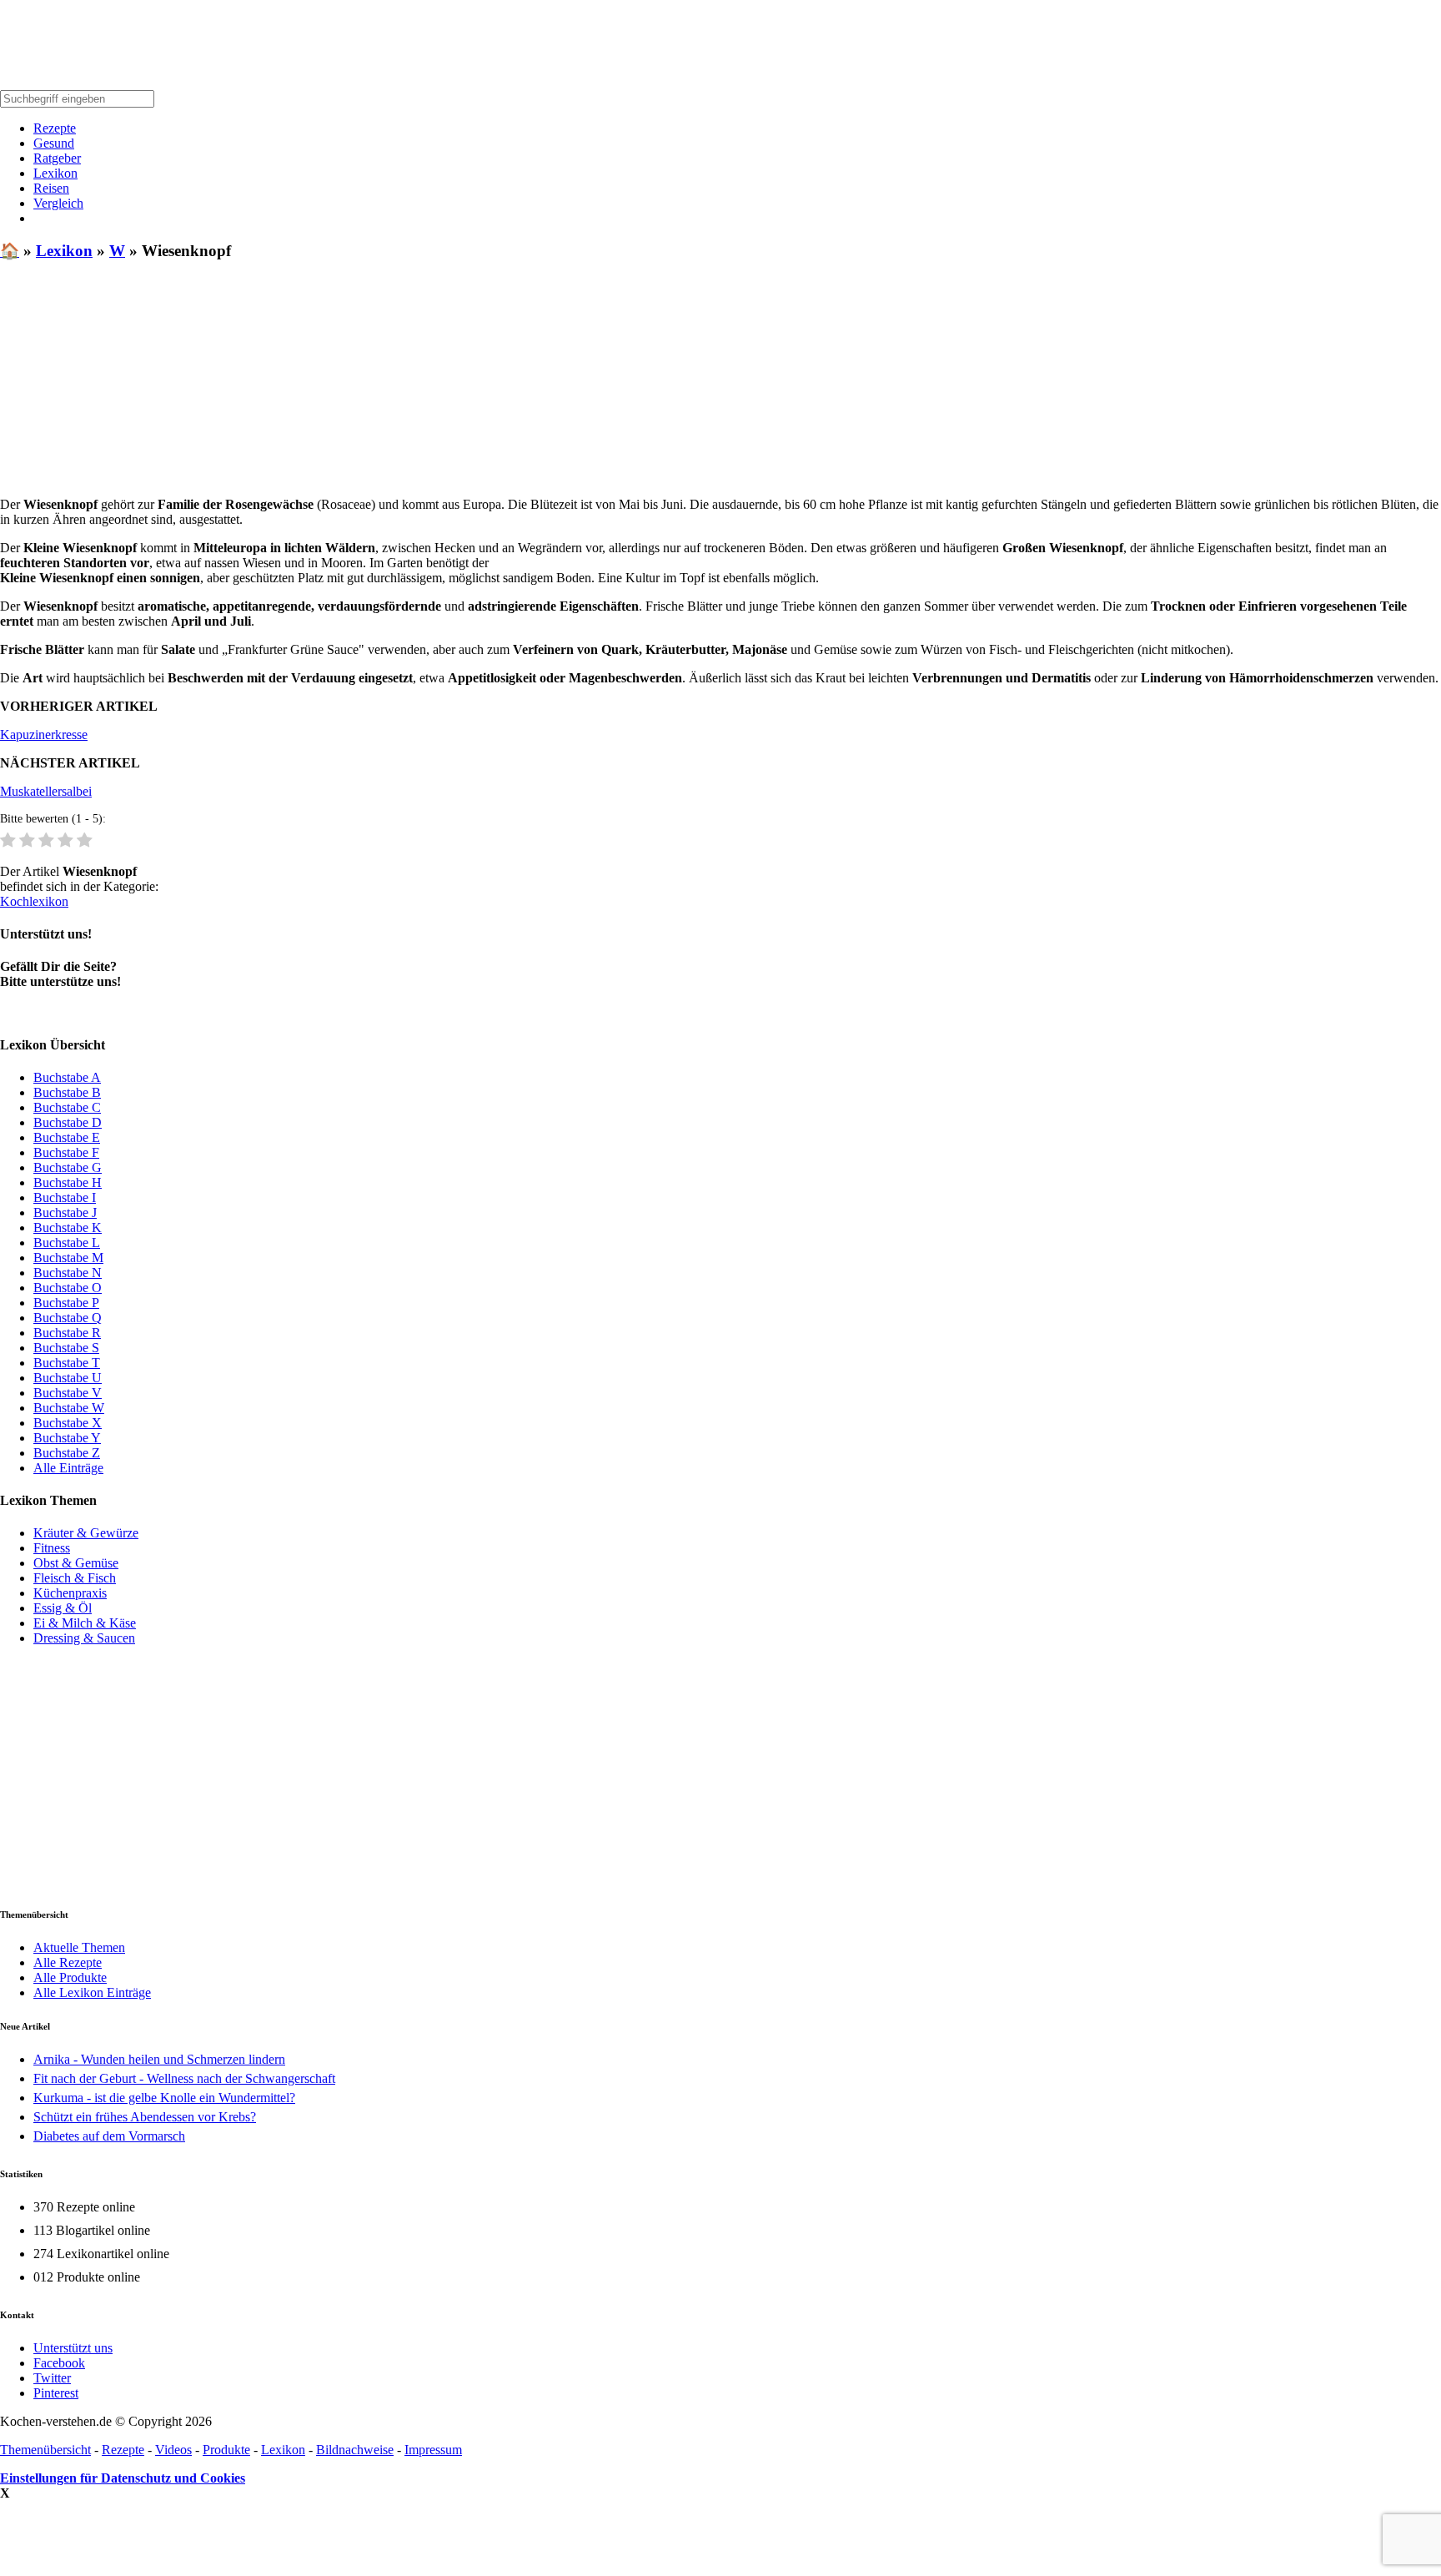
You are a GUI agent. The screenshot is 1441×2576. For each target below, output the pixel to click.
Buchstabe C (67, 1107)
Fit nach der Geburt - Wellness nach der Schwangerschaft (184, 2078)
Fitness (52, 1548)
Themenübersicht (45, 2450)
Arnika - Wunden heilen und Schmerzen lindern (159, 2059)
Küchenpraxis (70, 1593)
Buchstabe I (65, 1197)
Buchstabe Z (67, 1453)
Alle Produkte (70, 1977)
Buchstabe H (68, 1182)
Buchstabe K (68, 1228)
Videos (173, 2450)
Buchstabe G (68, 1167)
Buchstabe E (67, 1137)
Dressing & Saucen (84, 1638)
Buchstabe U (68, 1378)
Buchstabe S (66, 1348)
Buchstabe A (67, 1077)
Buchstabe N (68, 1273)
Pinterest (56, 2393)
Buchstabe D (68, 1122)
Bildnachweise (355, 2450)
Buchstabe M (68, 1258)
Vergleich (58, 203)
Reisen (51, 188)
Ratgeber (57, 158)
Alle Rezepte (68, 1962)
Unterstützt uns (73, 2348)
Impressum (433, 2450)
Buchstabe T (67, 1363)
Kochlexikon (34, 901)
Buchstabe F (66, 1152)
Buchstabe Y (67, 1438)
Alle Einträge (68, 1468)
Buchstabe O (68, 1288)
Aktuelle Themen (79, 1947)
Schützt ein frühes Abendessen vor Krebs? (145, 2117)
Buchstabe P (66, 1303)
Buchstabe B (67, 1092)
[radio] (8, 841)
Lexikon (55, 173)
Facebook (59, 2363)
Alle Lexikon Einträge (92, 1992)
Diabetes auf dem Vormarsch (109, 2136)
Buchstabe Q (68, 1318)
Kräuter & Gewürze (86, 1533)
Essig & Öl (63, 1608)
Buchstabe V (68, 1393)
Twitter (52, 2378)
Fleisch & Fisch (75, 1578)
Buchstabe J (65, 1213)
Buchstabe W (69, 1408)
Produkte (226, 2450)
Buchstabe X (68, 1423)
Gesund (54, 143)
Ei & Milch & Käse (85, 1623)
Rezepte (55, 128)
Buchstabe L (67, 1243)
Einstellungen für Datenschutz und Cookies (123, 2478)
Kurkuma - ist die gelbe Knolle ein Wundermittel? (164, 2098)
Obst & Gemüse (76, 1563)
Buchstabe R (67, 1333)
